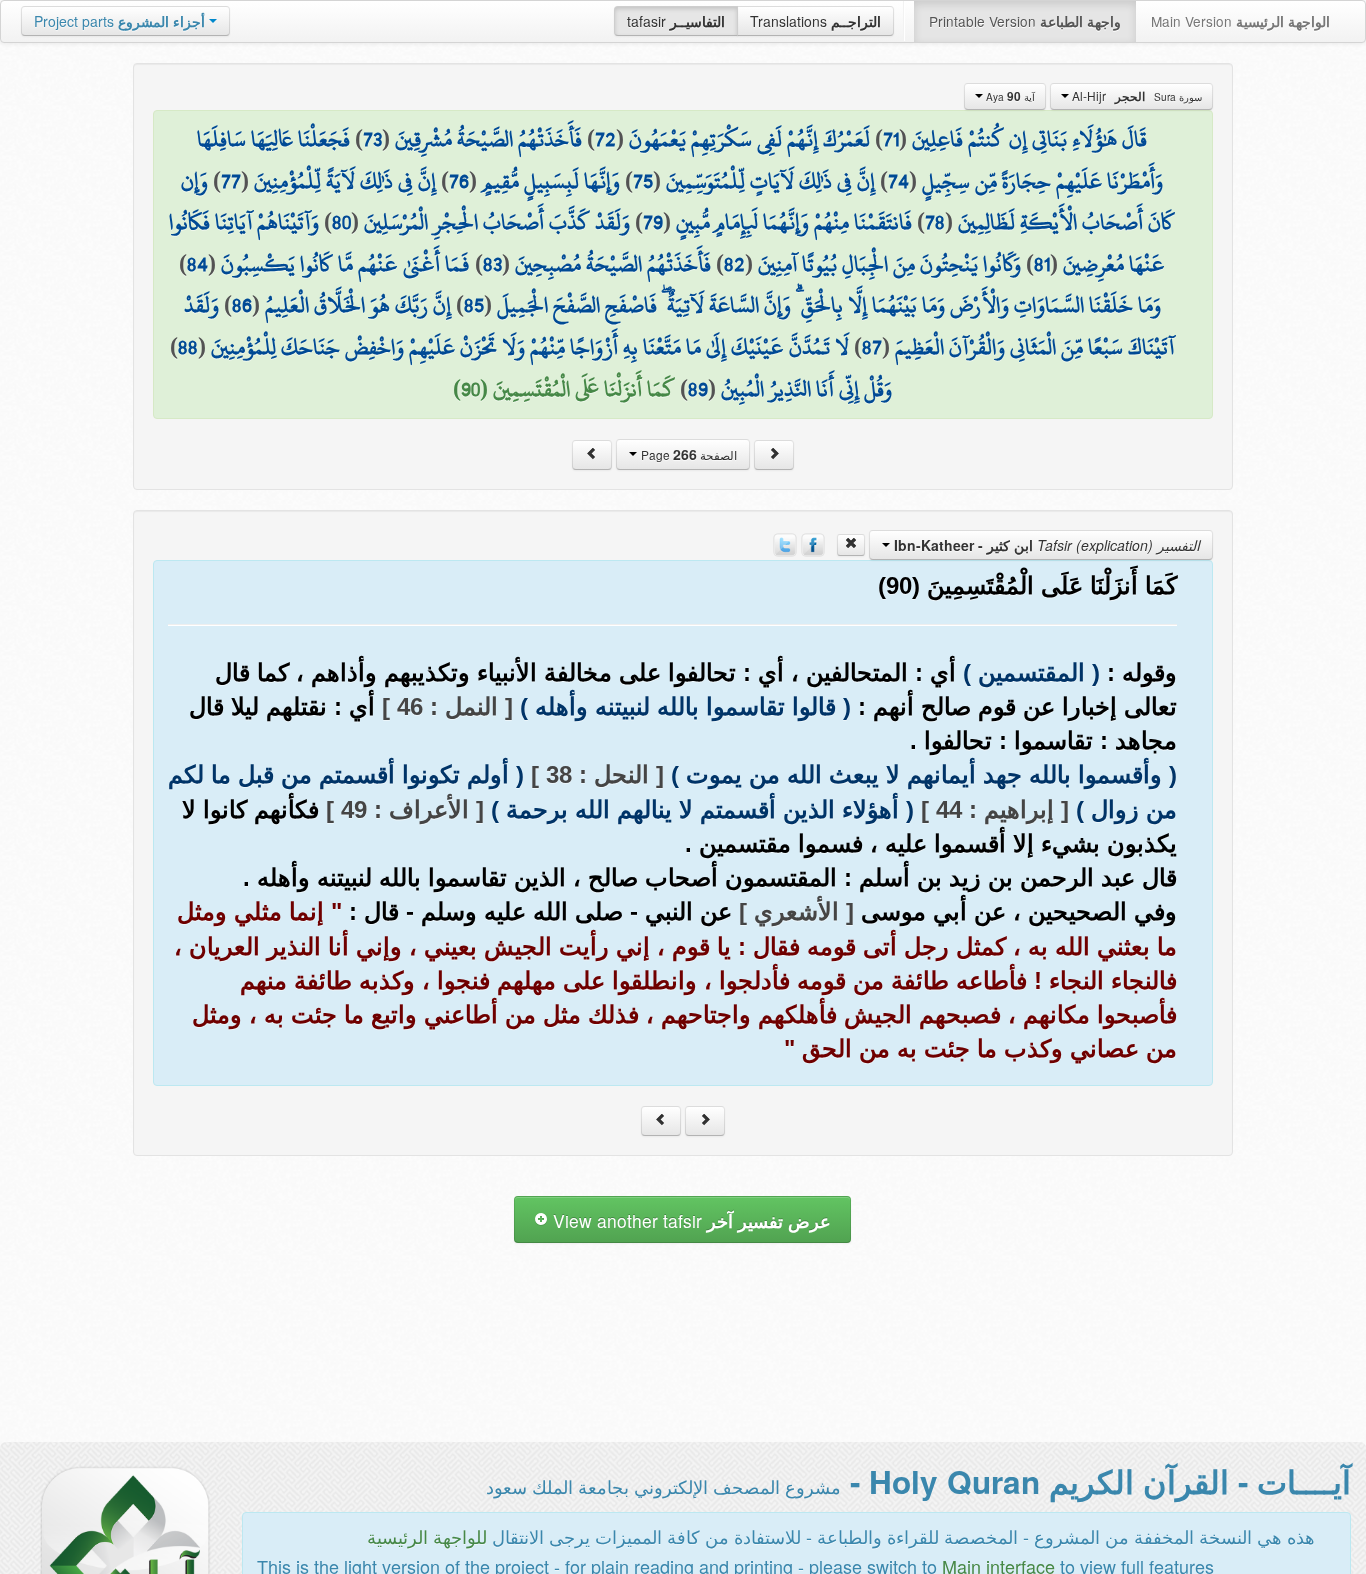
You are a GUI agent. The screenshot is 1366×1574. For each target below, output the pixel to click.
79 (653, 222)
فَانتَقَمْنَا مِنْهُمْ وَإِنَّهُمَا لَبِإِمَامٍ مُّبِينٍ (794, 222)
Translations (815, 21)
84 (197, 264)
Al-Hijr (1135, 96)
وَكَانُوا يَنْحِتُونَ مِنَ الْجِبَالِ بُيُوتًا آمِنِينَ (889, 264)
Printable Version (1025, 21)
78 (935, 222)
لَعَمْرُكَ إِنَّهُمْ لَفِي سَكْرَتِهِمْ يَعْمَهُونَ (749, 139)
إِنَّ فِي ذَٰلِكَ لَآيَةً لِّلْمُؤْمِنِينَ (345, 181)
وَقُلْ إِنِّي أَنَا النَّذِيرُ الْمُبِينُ (806, 389)
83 (492, 264)
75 (643, 181)
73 (372, 139)
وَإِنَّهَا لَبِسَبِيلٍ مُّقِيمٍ (551, 181)
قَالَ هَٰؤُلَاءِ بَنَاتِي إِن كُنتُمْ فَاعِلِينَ (1029, 139)
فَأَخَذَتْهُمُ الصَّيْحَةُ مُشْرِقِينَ (488, 139)
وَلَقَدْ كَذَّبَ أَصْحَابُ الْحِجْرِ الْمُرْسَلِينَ (497, 222)
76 (459, 181)
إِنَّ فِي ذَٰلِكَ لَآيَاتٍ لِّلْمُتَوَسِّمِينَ (770, 181)
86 (242, 305)
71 (891, 139)
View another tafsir (689, 1220)
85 (474, 305)
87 (872, 347)
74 (898, 181)
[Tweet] (785, 543)
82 (734, 264)
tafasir (676, 21)
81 (1042, 264)
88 (188, 347)
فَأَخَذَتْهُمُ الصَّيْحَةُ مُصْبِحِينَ (613, 264)
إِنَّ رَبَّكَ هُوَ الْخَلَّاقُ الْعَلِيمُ (358, 305)
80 (341, 222)
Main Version (1240, 21)
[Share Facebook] (813, 543)
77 (231, 181)
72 (605, 139)
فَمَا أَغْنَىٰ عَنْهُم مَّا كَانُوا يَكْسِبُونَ (345, 264)
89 (698, 389)
